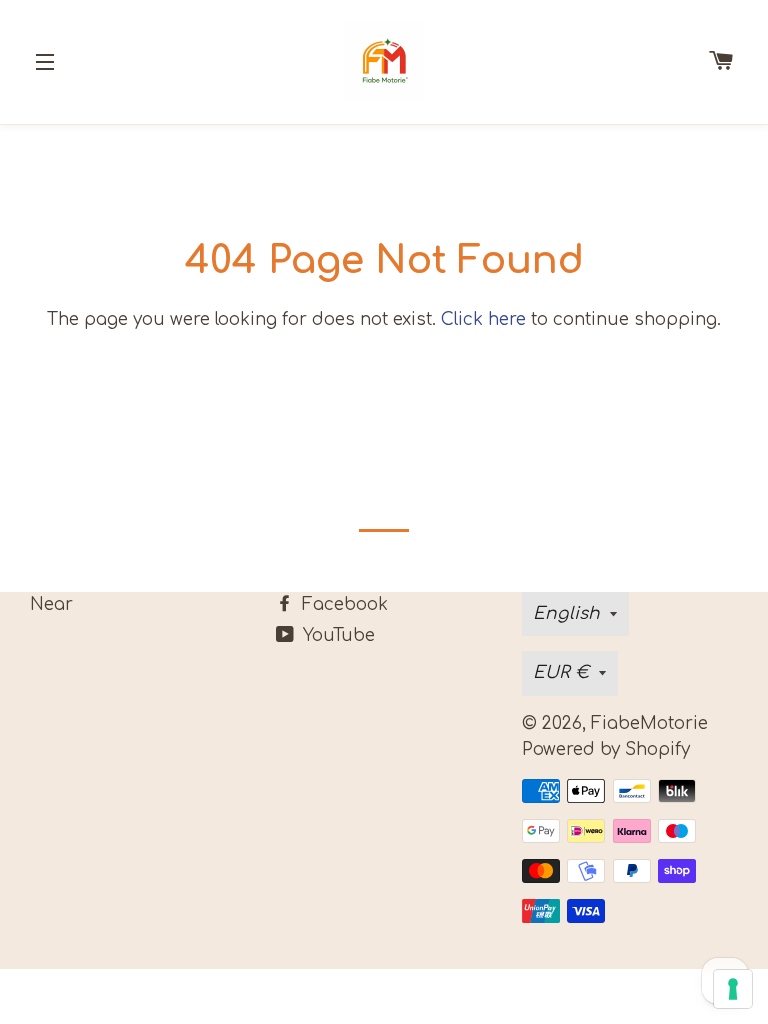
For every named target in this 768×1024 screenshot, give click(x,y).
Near (51, 604)
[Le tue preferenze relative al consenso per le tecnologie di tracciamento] (733, 989)
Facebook (342, 604)
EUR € (561, 672)
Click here (483, 319)
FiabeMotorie (649, 723)
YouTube (336, 635)
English (566, 613)
